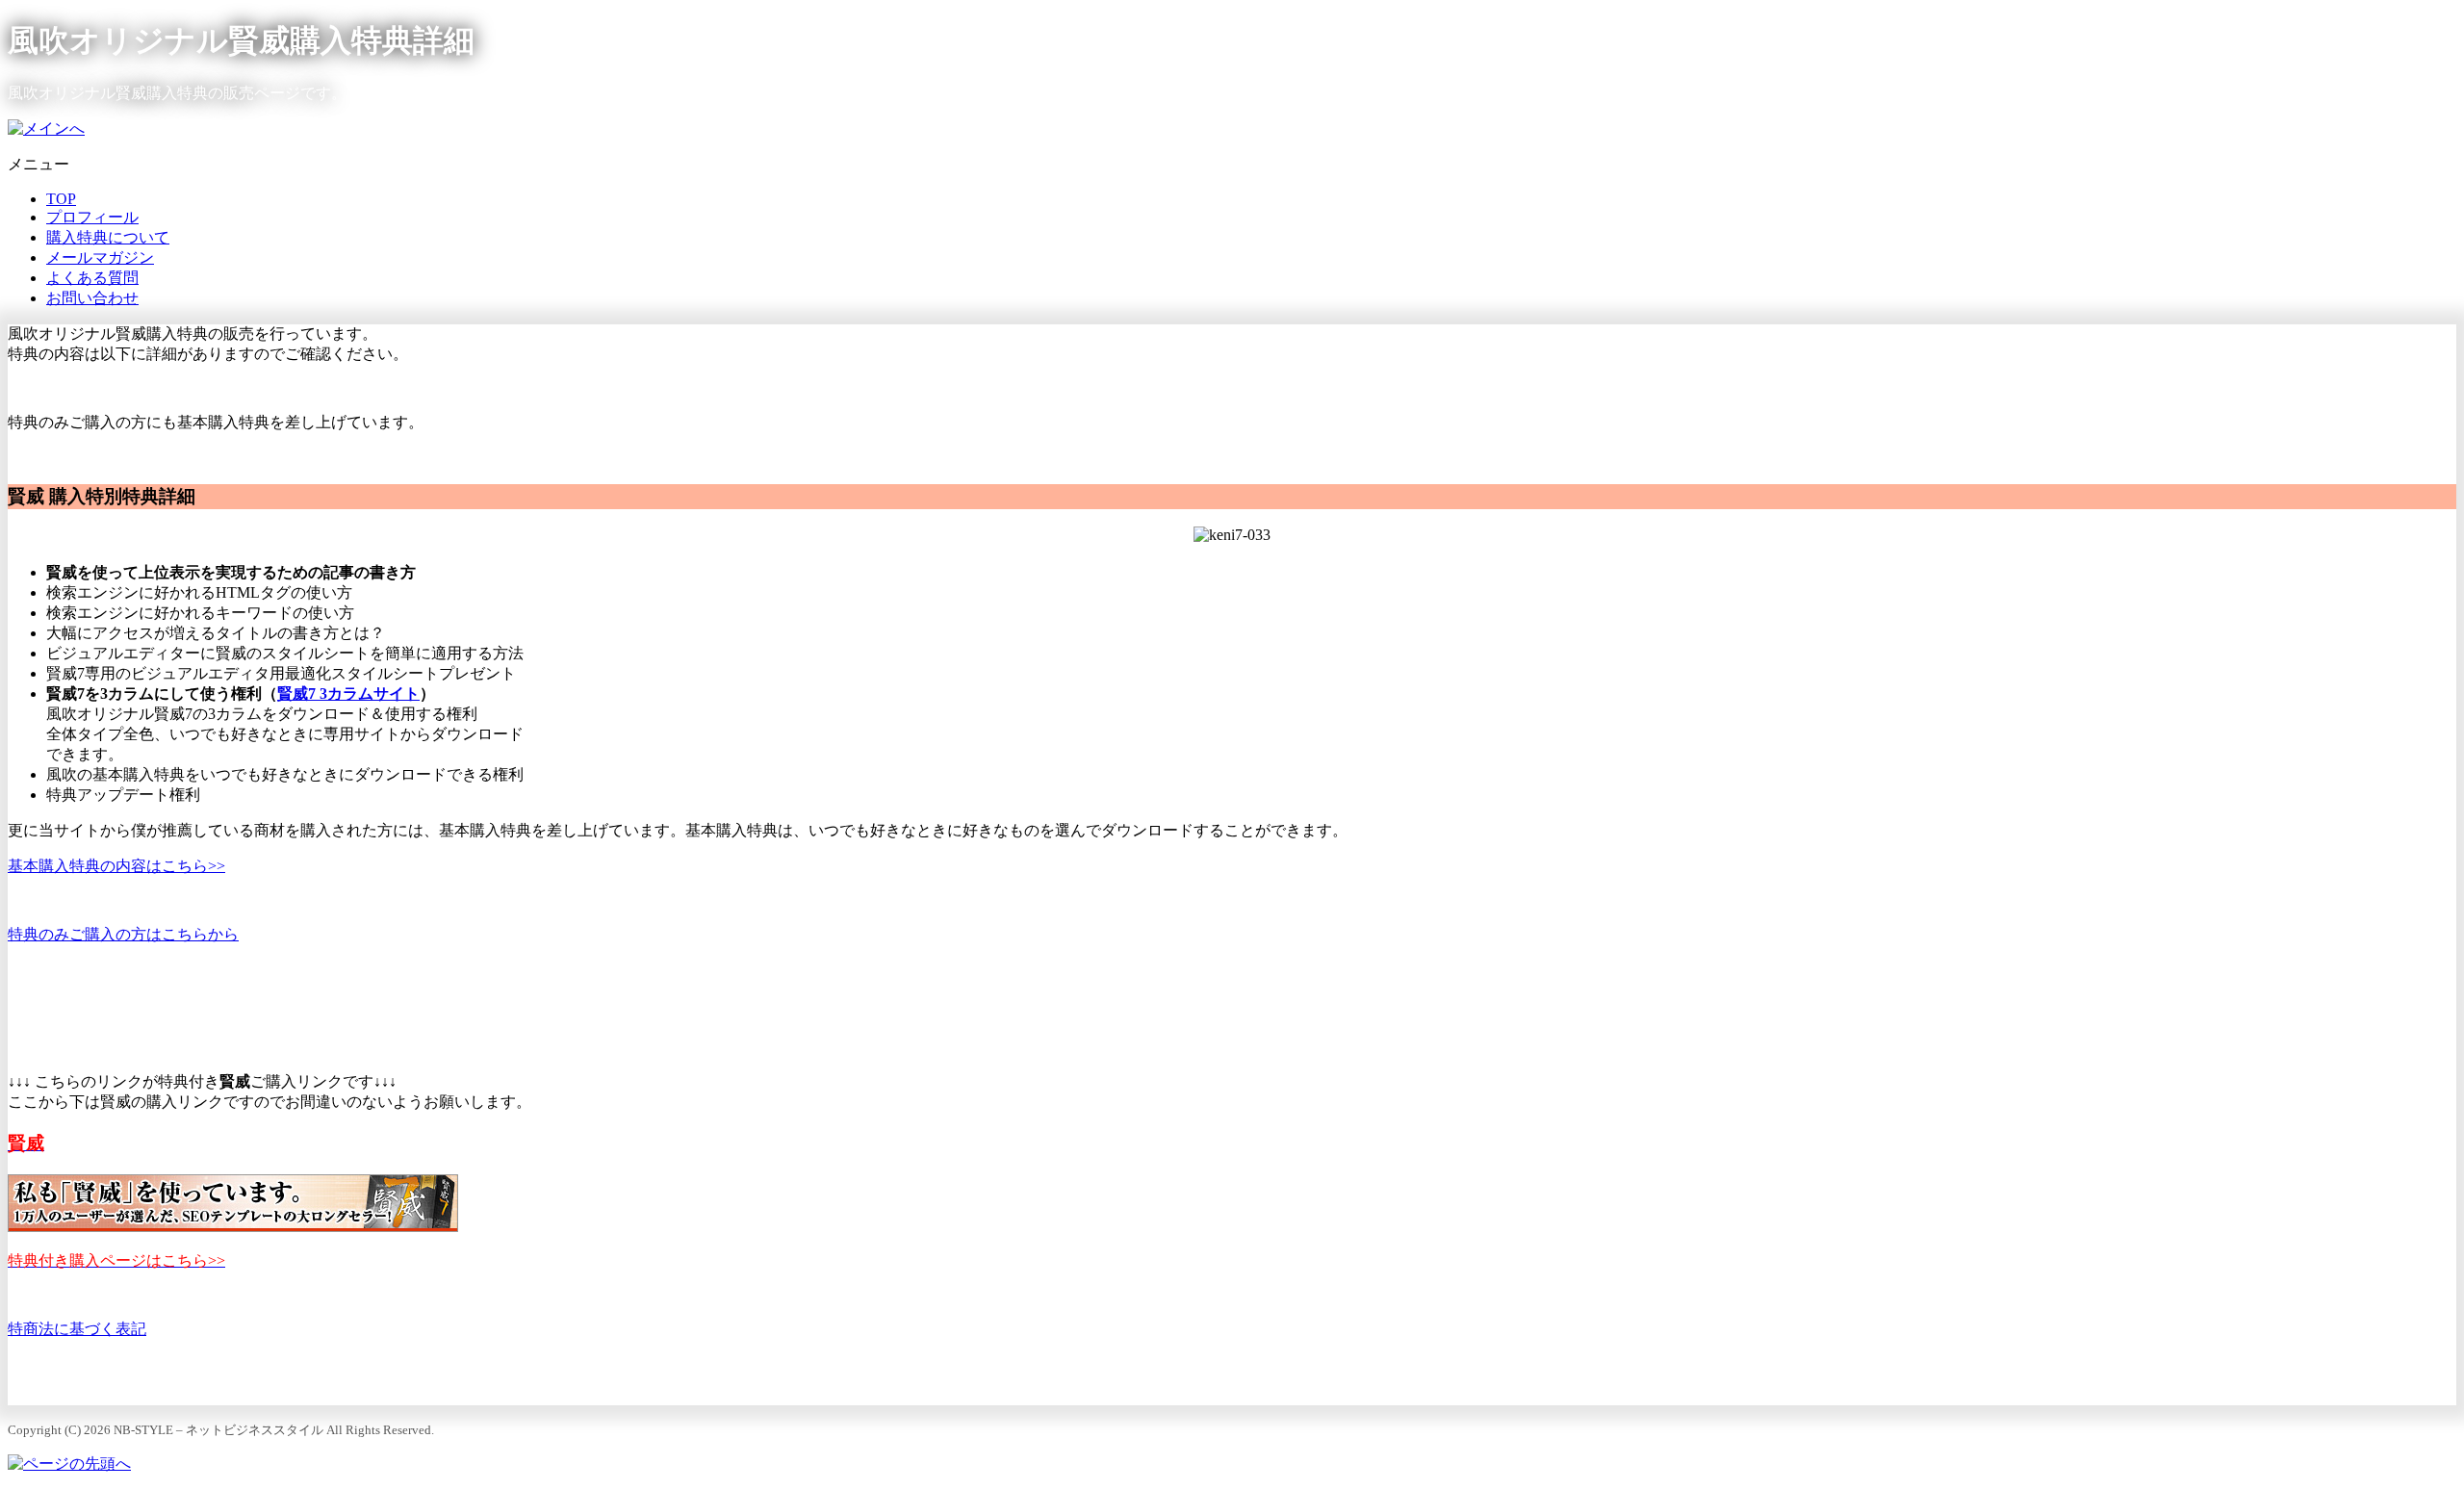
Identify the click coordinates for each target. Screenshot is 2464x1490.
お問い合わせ (92, 298)
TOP (61, 199)
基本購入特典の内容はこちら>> (116, 866)
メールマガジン (100, 257)
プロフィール (92, 217)
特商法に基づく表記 (77, 1329)
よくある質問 (92, 278)
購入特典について (108, 237)
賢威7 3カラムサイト (348, 694)
